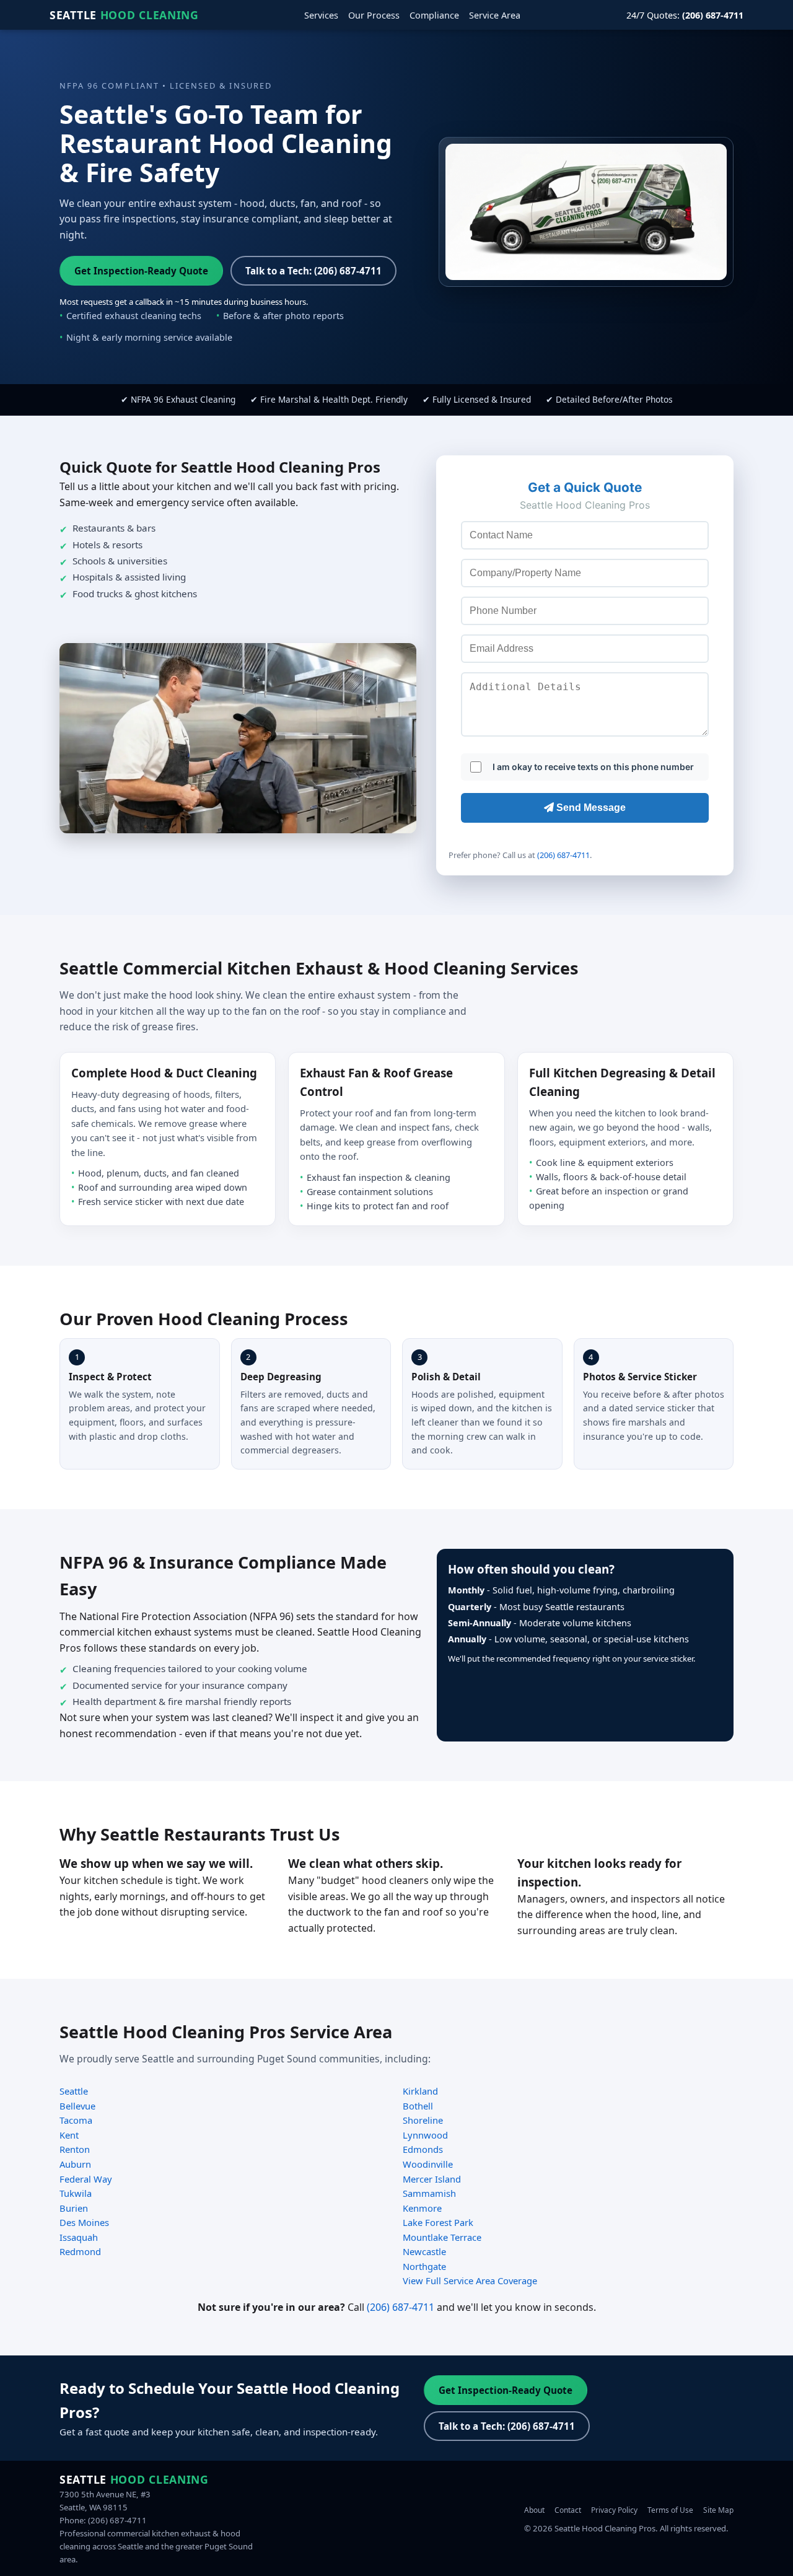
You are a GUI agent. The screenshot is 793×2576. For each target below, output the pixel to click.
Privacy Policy (614, 2510)
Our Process (374, 15)
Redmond (80, 2251)
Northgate (424, 2266)
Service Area (495, 15)
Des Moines (84, 2222)
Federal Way (86, 2179)
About (534, 2510)
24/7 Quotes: (685, 15)
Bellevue (77, 2106)
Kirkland (420, 2091)
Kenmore (422, 2208)
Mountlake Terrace (442, 2237)
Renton (75, 2149)
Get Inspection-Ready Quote (141, 271)
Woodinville (428, 2164)
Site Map (718, 2510)
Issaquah (79, 2237)
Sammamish (429, 2193)
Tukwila (76, 2193)
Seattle (124, 15)
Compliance (434, 15)
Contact (568, 2510)
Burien (74, 2208)
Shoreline (423, 2120)
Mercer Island (432, 2179)
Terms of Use (670, 2510)
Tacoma (76, 2120)
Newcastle (424, 2251)
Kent (69, 2135)
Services (321, 15)
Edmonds (423, 2149)
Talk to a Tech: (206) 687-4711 (313, 271)
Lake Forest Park (438, 2222)
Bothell (418, 2106)
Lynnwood (425, 2135)
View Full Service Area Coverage (470, 2280)
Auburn (75, 2164)
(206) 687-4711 (563, 855)
